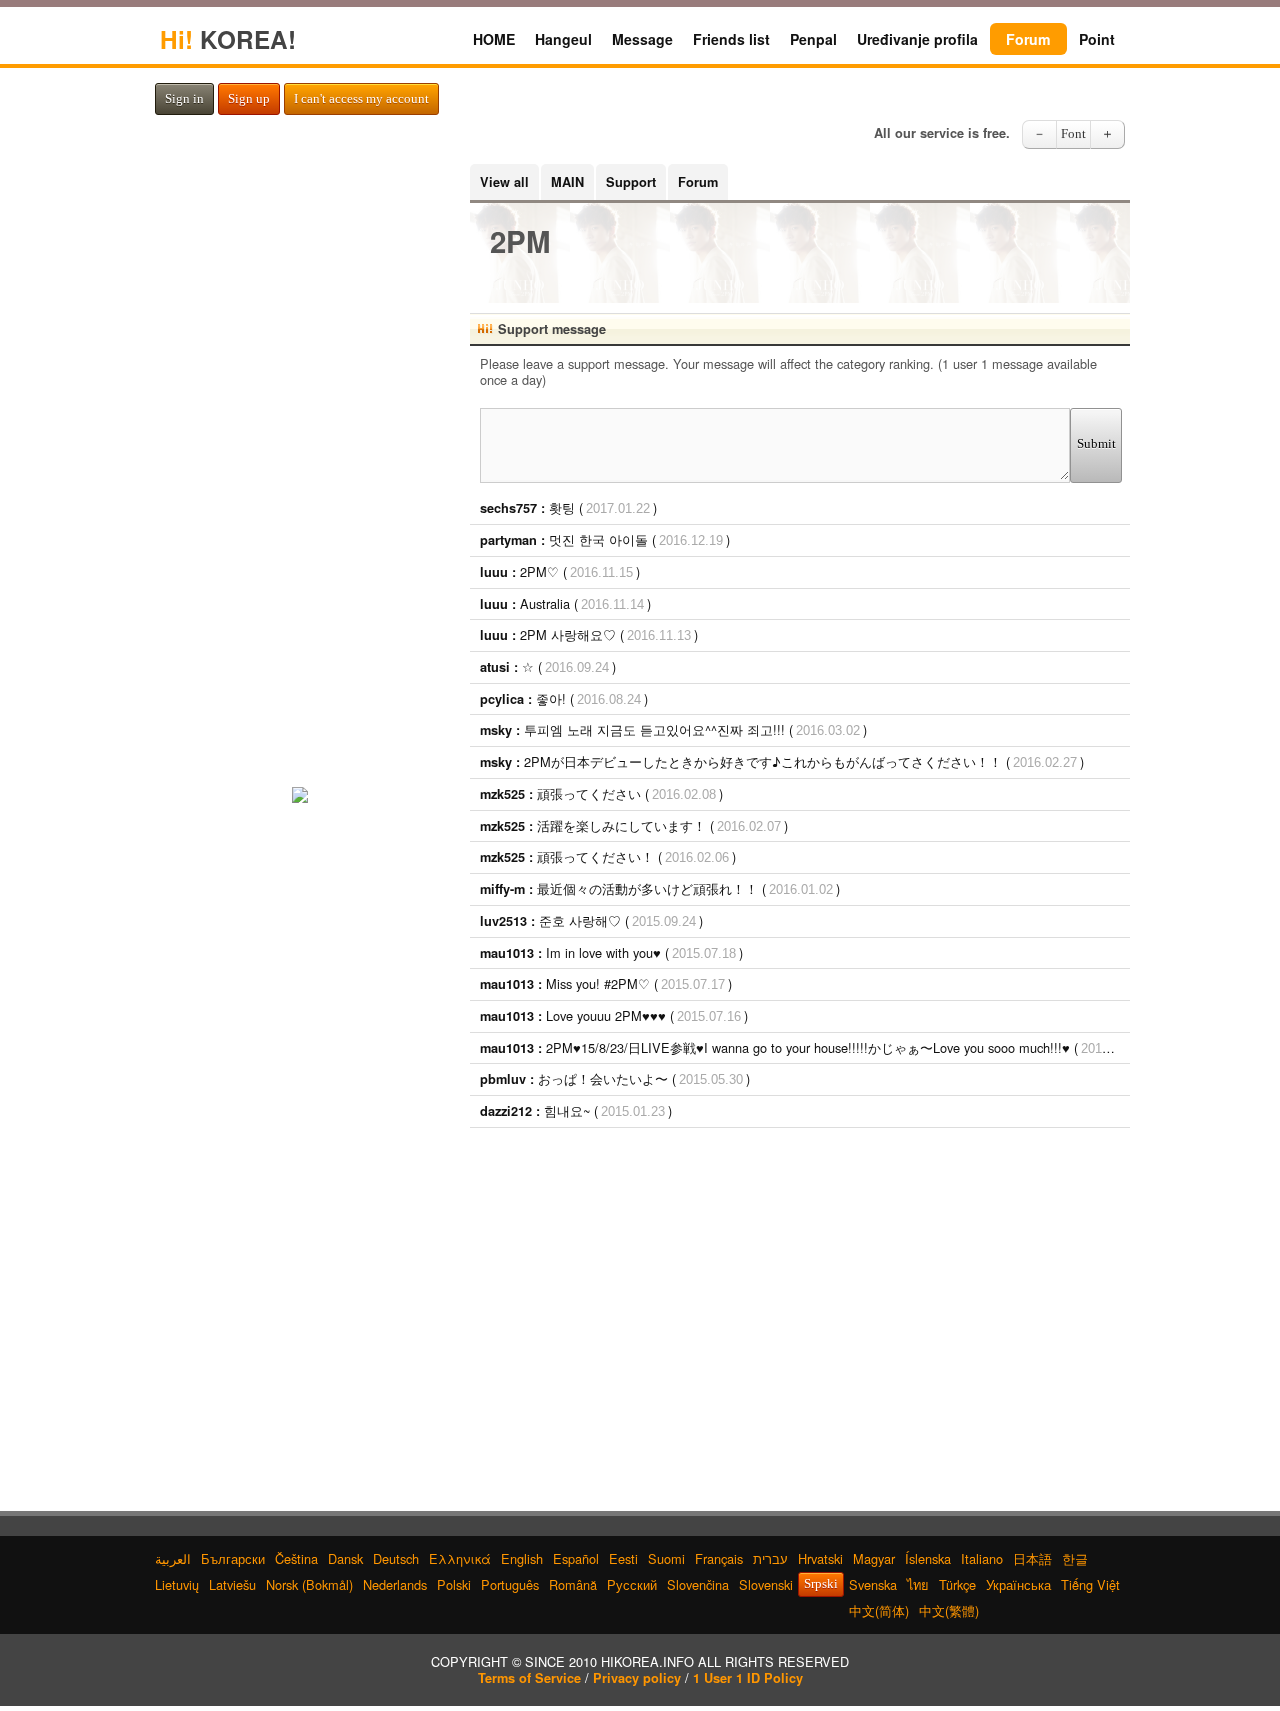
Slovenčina (698, 1584)
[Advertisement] (800, 1288)
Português (510, 1584)
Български (233, 1558)
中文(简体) (879, 1610)
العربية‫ (173, 1558)
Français (719, 1558)
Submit (1096, 444)
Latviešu (232, 1584)
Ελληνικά (460, 1558)
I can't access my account (361, 99)
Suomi (666, 1558)
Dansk (345, 1558)
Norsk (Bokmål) (309, 1584)
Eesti (623, 1558)
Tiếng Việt (1090, 1584)
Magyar (874, 1558)
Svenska (873, 1584)
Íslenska (928, 1558)
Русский (632, 1584)
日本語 (1032, 1558)
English (522, 1558)
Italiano (982, 1558)
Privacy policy (637, 1678)
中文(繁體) (949, 1610)
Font (1073, 134)
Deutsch (396, 1558)
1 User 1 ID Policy (748, 1678)
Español (576, 1558)
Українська (1018, 1584)
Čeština (296, 1558)
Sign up (249, 99)
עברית (770, 1558)
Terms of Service (529, 1678)
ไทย (918, 1584)
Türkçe (957, 1584)
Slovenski (766, 1584)
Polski (454, 1584)
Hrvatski (820, 1558)
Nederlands (395, 1584)
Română (573, 1584)
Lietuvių (177, 1584)
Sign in (184, 99)
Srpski (821, 1584)
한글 (1075, 1558)
